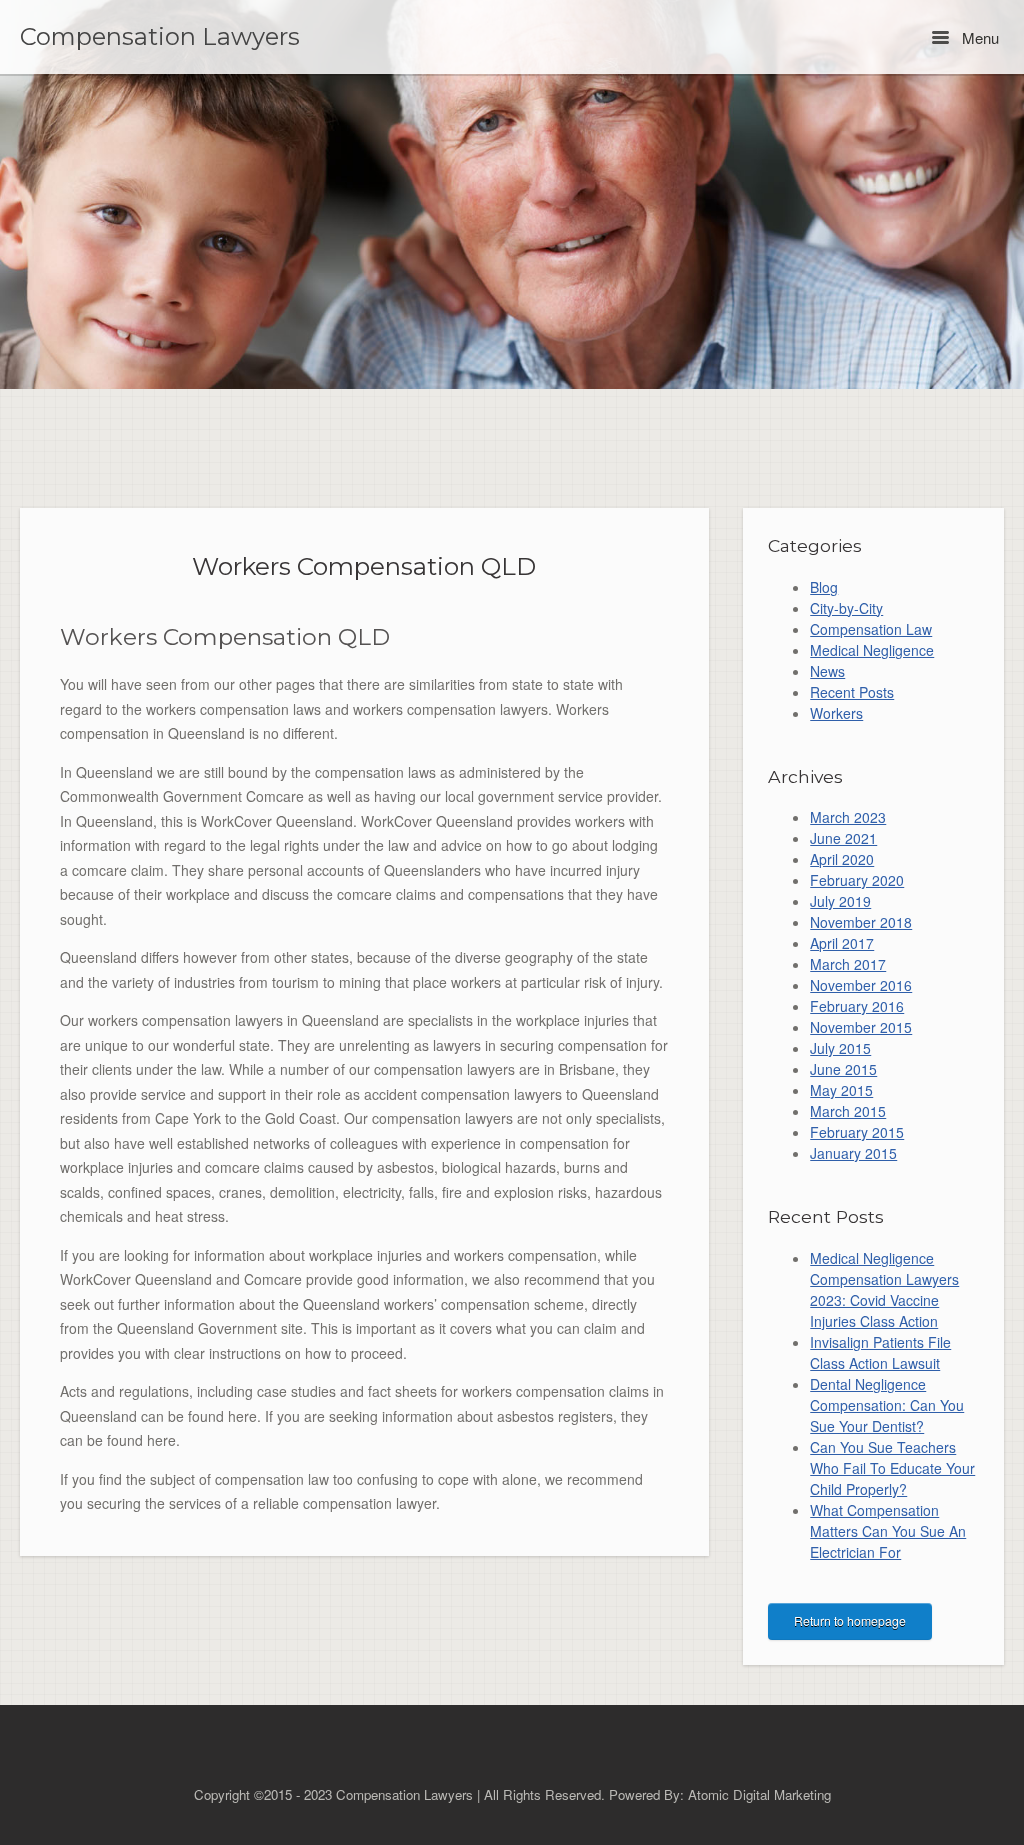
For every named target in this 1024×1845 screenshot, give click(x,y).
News (827, 671)
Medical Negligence (872, 650)
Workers (836, 713)
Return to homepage (850, 1620)
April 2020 (842, 859)
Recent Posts (852, 692)
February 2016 (857, 1006)
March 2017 (848, 964)
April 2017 (842, 943)
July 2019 (840, 901)
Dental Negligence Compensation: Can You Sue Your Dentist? (887, 1405)
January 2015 (853, 1153)
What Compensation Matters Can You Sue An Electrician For (888, 1531)
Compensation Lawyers (160, 37)
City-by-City (846, 608)
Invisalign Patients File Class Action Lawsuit (880, 1352)
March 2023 (848, 817)
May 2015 (841, 1090)
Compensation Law (871, 629)
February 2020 (857, 880)
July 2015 (840, 1048)
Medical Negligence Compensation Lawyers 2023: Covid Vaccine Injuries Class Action (884, 1289)
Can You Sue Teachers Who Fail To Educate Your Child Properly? (892, 1468)
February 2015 (857, 1132)
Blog (824, 587)
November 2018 (861, 922)
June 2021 (843, 838)
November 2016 (861, 985)
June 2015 (843, 1069)
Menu (978, 37)
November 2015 (861, 1027)
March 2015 (848, 1111)
